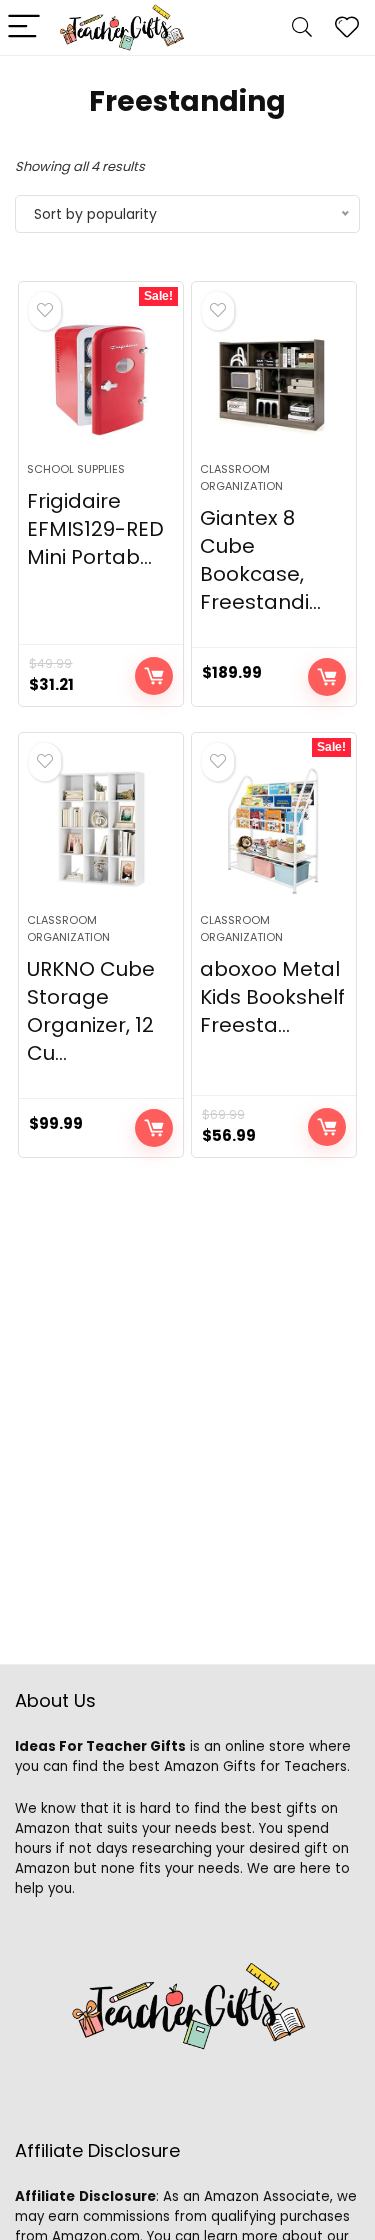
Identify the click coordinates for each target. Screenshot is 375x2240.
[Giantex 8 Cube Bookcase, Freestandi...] (274, 380)
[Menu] (24, 27)
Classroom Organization (241, 477)
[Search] (302, 27)
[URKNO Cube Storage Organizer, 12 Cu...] (101, 831)
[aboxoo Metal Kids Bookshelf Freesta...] (274, 831)
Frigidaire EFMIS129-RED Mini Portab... (95, 529)
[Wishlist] (347, 27)
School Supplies (76, 469)
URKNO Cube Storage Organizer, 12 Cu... (91, 1011)
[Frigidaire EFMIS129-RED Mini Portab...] (101, 380)
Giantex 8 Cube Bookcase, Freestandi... (260, 560)
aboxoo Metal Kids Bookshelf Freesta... (272, 997)
